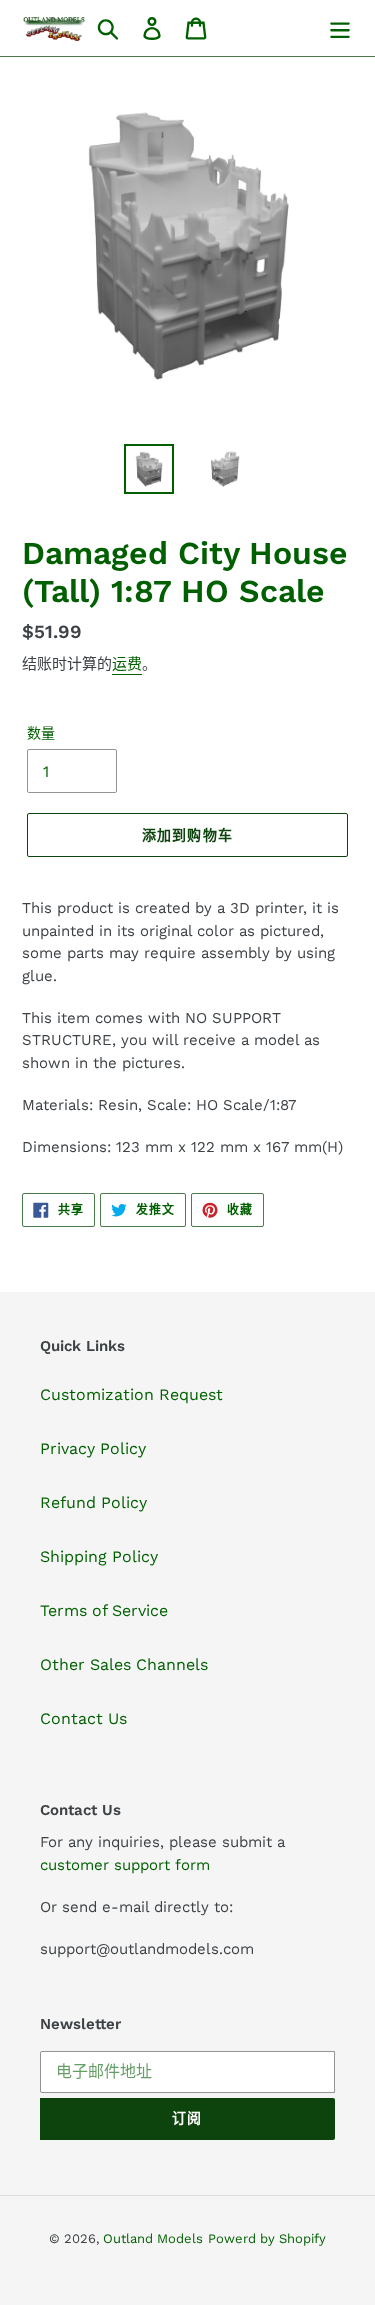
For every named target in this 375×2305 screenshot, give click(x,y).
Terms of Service (104, 1610)
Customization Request (131, 1394)
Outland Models (153, 2238)
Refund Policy (93, 1502)
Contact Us (83, 1718)
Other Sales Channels (124, 1664)
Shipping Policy (99, 1556)
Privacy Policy (93, 1448)
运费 (127, 664)
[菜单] (340, 28)
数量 (41, 733)
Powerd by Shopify (267, 2238)
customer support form (125, 1865)
